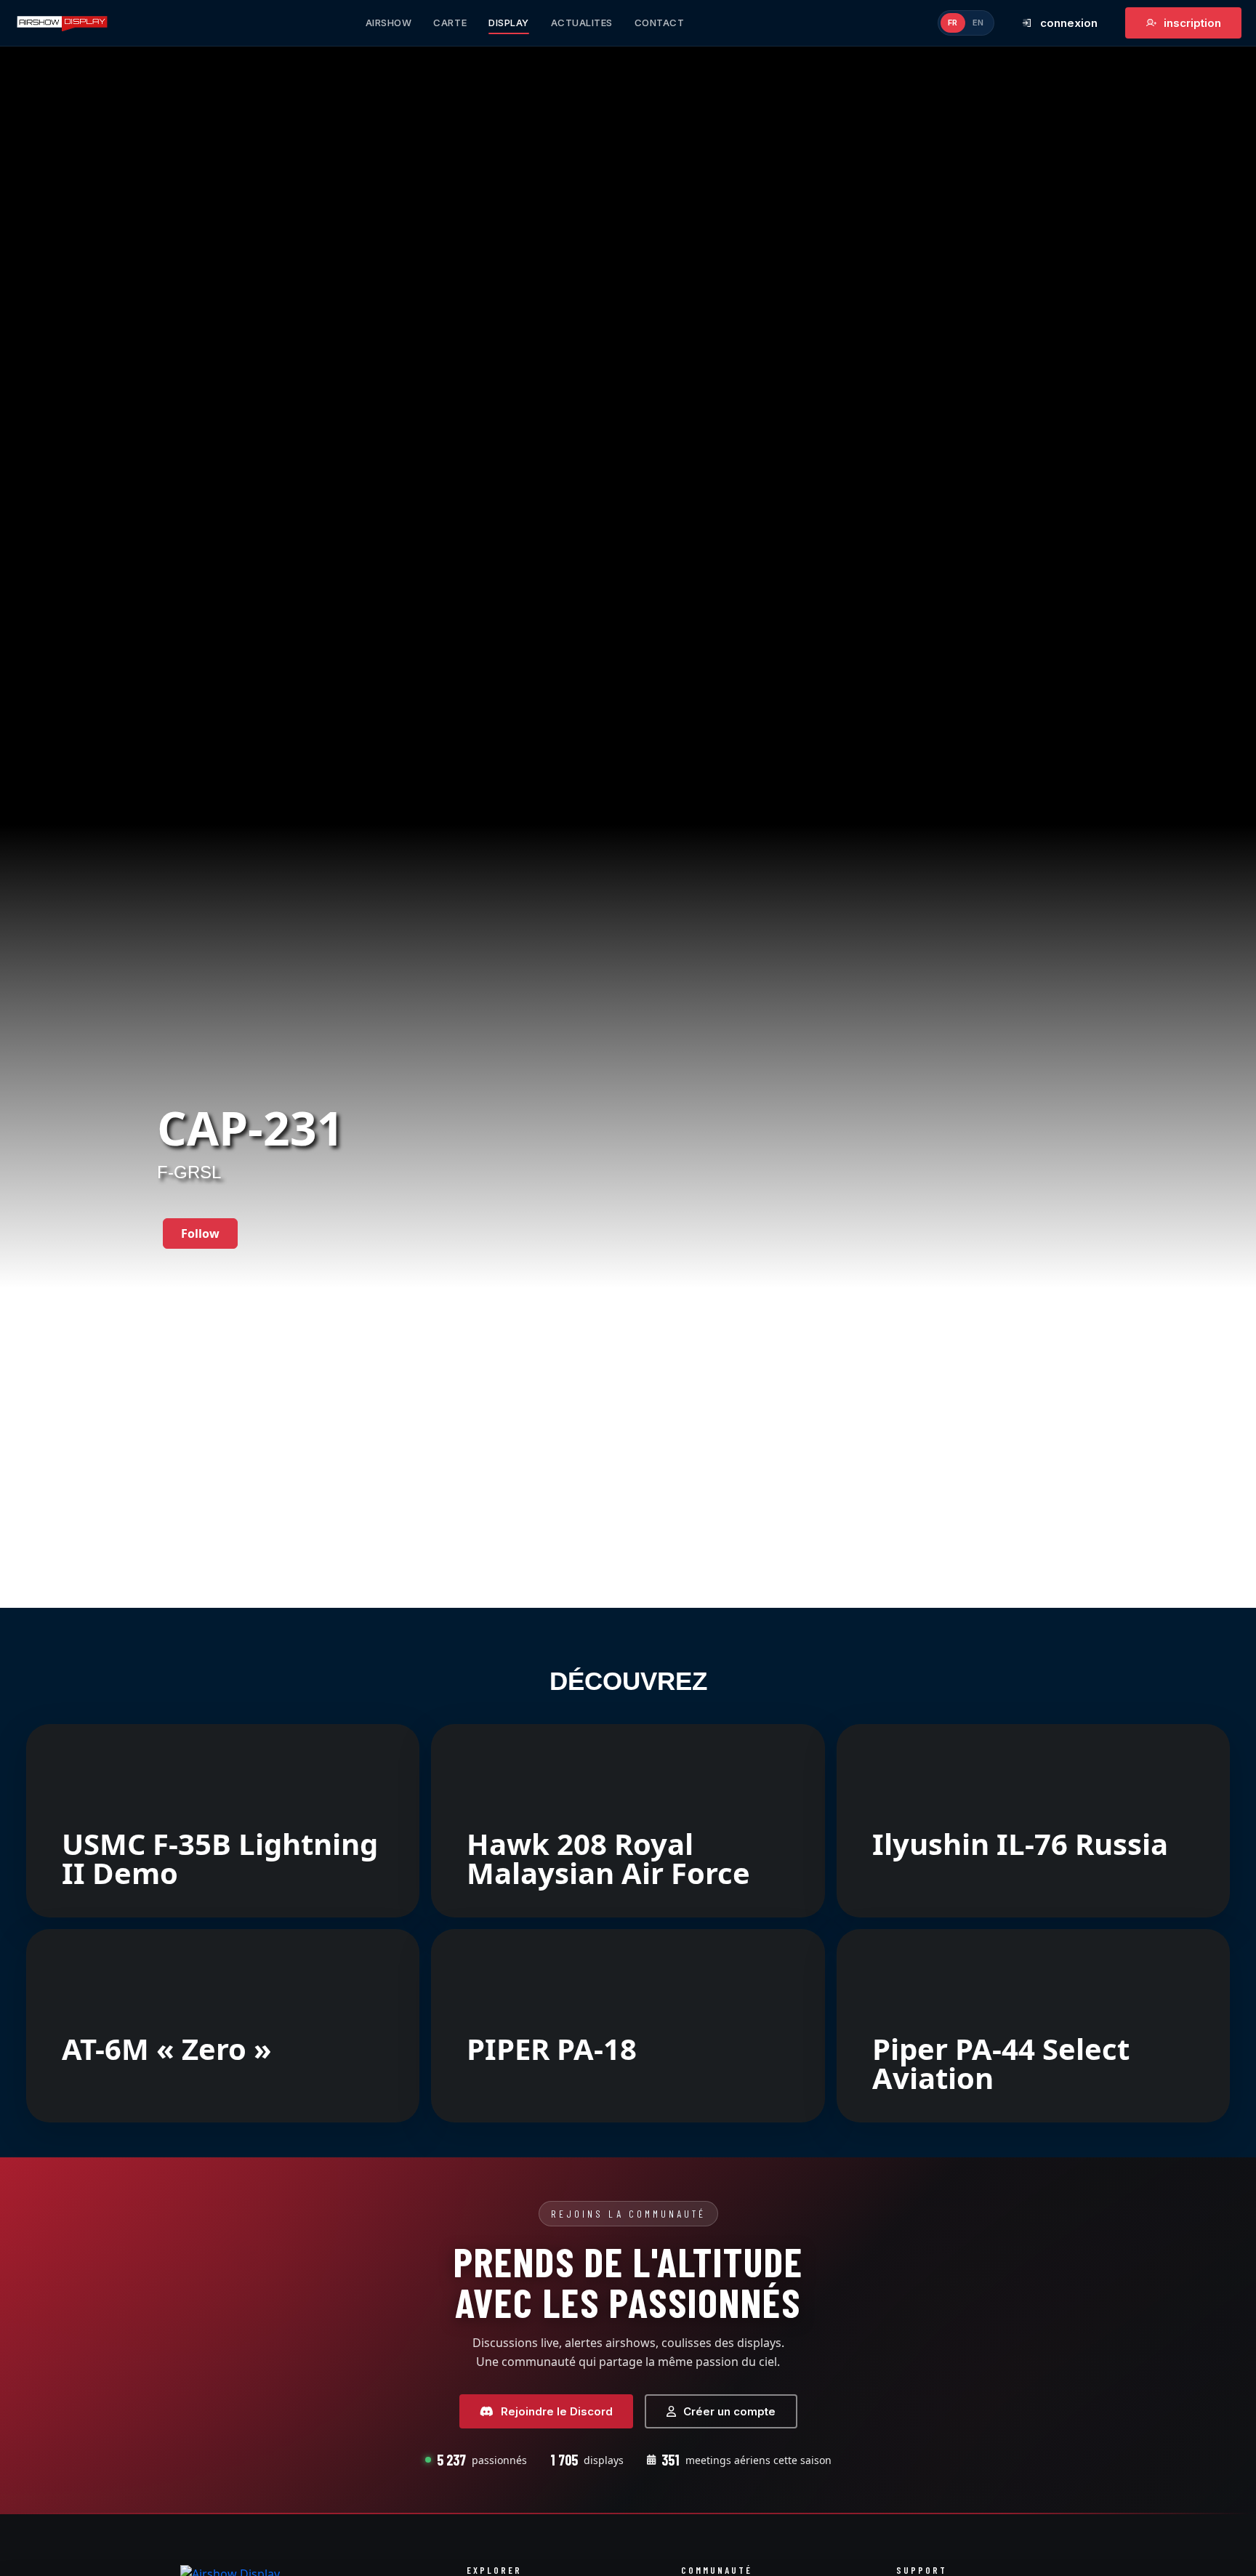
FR (953, 23)
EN (978, 23)
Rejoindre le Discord (557, 2411)
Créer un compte (729, 2411)
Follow (200, 1233)
